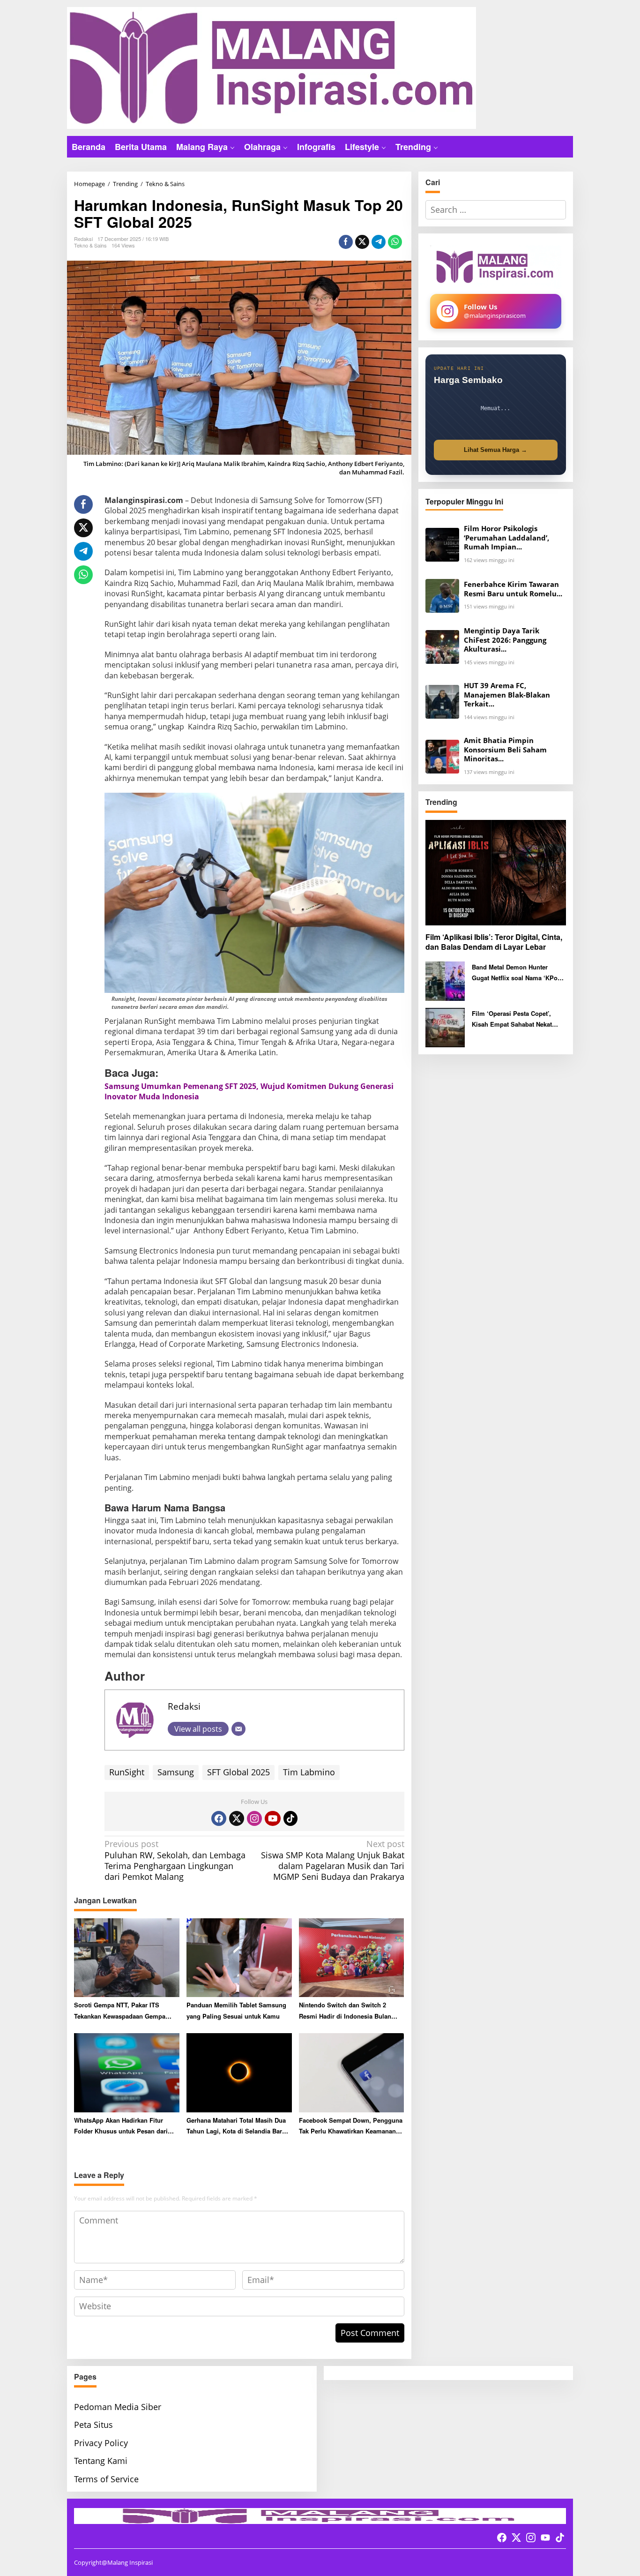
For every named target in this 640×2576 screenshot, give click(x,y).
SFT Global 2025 (238, 1772)
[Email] (238, 1729)
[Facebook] (219, 1818)
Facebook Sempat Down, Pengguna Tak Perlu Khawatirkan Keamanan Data (351, 2126)
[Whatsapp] (395, 242)
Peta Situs (93, 2425)
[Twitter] (237, 1818)
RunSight (127, 1772)
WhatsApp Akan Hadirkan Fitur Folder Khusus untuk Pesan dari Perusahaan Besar (121, 2126)
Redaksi (184, 1706)
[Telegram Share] (379, 242)
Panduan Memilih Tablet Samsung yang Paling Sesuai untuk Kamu (236, 2010)
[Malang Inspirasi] (272, 67)
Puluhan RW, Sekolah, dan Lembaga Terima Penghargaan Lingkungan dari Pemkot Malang (175, 1860)
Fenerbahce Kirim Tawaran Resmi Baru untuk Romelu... (513, 589)
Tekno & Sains (90, 245)
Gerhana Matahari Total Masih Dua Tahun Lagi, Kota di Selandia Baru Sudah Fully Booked (236, 2126)
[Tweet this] (362, 242)
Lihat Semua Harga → (495, 450)
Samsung (176, 1772)
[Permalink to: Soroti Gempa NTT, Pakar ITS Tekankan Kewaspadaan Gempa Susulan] (127, 1957)
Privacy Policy (101, 2443)
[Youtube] (273, 1818)
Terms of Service (106, 2479)
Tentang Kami (101, 2461)
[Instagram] (254, 1818)
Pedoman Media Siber (118, 2407)
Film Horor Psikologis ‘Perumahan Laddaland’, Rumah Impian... (506, 538)
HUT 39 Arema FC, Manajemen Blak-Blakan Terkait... (507, 695)
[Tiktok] (290, 1818)
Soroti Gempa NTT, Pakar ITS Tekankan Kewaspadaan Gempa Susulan (120, 2011)
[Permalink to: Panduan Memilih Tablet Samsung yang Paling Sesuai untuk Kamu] (239, 1957)
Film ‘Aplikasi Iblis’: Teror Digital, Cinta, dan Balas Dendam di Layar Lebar (494, 942)
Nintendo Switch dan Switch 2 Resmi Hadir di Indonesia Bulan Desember (345, 2011)
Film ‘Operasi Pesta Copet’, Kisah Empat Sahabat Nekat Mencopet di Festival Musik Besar (512, 1019)
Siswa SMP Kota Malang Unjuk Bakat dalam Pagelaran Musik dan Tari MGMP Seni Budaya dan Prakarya (332, 1860)
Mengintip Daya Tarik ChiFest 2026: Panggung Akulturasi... (505, 640)
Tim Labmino (309, 1772)
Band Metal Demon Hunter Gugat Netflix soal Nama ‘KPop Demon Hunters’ (517, 973)
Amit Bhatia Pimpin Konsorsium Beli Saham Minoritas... (505, 750)
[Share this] (346, 242)
